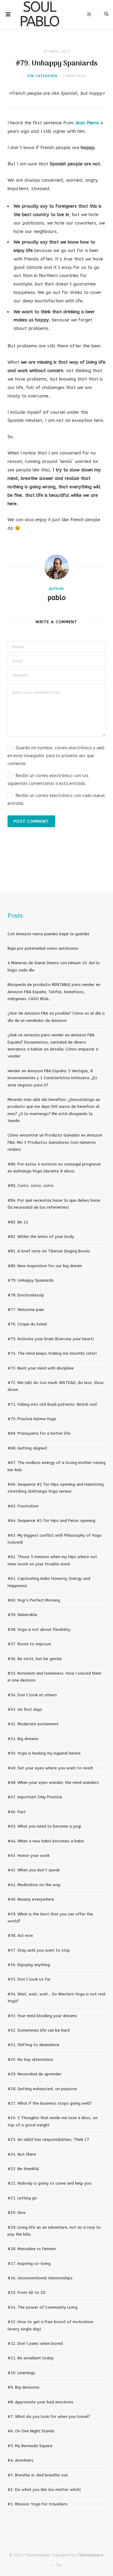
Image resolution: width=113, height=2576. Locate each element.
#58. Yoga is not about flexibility (39, 1629)
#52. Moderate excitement (33, 1724)
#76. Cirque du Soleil (27, 1324)
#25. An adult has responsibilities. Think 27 (48, 2139)
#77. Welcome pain (26, 1310)
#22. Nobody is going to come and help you (49, 2183)
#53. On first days (25, 1709)
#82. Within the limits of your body (41, 1237)
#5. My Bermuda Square (30, 2446)
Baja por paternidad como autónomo (43, 948)
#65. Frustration (23, 1506)
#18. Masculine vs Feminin (32, 2249)
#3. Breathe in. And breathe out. (38, 2475)
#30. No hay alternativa (30, 2060)
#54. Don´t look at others (32, 1695)
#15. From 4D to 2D (27, 2292)
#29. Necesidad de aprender (35, 2074)
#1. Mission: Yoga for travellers (38, 2504)
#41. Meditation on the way (34, 1885)
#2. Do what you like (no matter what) (44, 2490)
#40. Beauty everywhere (31, 1899)
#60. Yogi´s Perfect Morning (34, 1600)
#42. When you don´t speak (34, 1870)
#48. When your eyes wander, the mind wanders (53, 1782)
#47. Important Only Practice (35, 1797)
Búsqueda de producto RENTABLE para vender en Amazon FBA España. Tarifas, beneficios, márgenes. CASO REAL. (54, 992)
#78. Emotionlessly (26, 1295)
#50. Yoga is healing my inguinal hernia (44, 1753)
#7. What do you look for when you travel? (49, 2417)
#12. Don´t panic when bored (35, 2343)
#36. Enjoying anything (29, 1965)
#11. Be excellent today (31, 2358)
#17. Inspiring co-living (29, 2264)
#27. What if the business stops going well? (50, 2103)
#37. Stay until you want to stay (39, 1950)
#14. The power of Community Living (42, 2307)
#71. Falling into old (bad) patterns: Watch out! (52, 1404)
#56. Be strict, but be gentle (35, 1659)
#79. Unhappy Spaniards (31, 1280)
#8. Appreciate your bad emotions (40, 2402)
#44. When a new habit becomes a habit (46, 1841)
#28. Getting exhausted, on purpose (42, 2089)
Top (58, 2565)
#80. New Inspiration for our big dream (45, 1266)
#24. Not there (22, 2154)
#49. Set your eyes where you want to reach (50, 1768)
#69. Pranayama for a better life (39, 1433)
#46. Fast (17, 1812)
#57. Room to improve (29, 1644)
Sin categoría (42, 76)
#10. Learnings (21, 2373)
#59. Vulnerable (22, 1615)
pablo (57, 598)
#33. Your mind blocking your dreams (42, 2016)
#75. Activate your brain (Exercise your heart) (51, 1339)
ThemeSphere (90, 2555)
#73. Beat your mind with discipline (41, 1368)
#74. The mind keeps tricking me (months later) (52, 1353)
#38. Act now (20, 1935)
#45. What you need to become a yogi (44, 1826)
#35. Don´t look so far (29, 1979)
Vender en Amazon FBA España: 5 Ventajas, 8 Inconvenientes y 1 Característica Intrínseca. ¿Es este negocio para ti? (52, 1078)
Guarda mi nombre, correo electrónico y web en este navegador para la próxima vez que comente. (56, 756)
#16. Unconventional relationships (40, 2278)
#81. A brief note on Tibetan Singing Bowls (49, 1251)
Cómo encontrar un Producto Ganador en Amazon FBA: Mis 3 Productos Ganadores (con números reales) (55, 1142)
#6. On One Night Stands (31, 2431)
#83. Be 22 (18, 1222)
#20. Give (17, 2213)
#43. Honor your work (28, 1855)
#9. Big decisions (24, 2387)
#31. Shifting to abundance (33, 2045)
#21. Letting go (22, 2198)
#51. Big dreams (23, 1739)
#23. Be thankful (23, 2169)
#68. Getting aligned (27, 1448)
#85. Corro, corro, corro (31, 1186)
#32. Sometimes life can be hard (39, 2030)
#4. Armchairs (20, 2460)
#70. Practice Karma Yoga (32, 1419)
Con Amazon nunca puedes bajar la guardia (48, 934)
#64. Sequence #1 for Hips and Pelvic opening (51, 1521)
